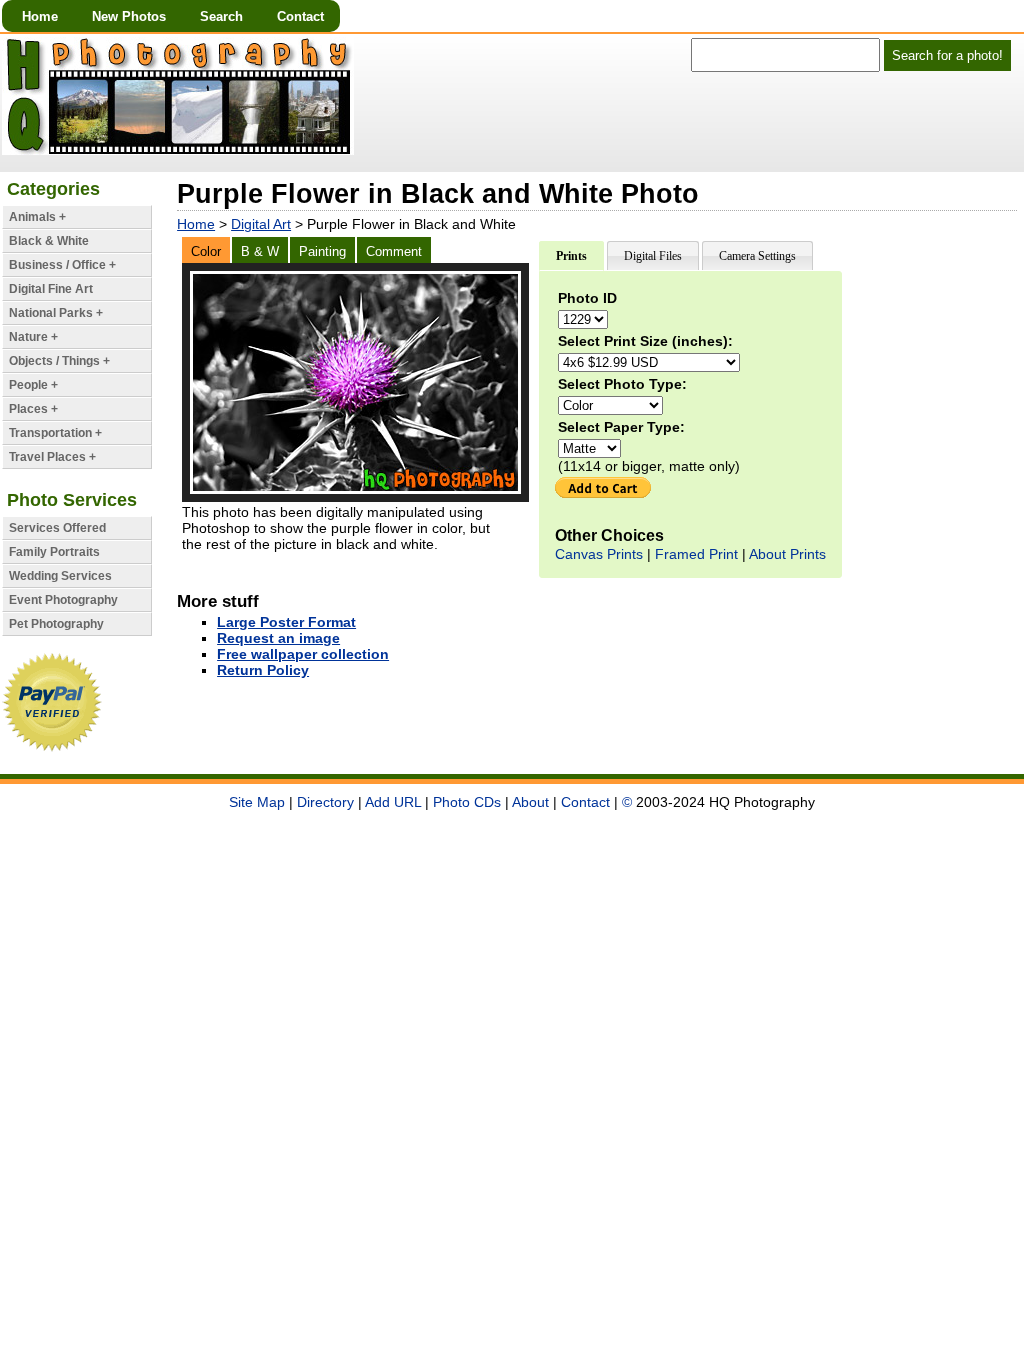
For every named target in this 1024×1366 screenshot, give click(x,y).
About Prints (787, 554)
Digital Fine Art (51, 289)
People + (33, 385)
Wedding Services (60, 576)
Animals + (37, 217)
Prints (571, 256)
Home (40, 16)
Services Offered (57, 528)
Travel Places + (52, 457)
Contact (300, 16)
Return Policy (263, 670)
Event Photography (63, 600)
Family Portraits (54, 552)
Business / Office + (62, 265)
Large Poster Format (286, 622)
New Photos (129, 16)
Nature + (33, 337)
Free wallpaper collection (303, 654)
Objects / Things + (59, 361)
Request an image (278, 638)
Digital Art (261, 224)
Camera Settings (757, 256)
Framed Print (696, 554)
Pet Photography (56, 624)
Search (221, 16)
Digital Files (653, 256)
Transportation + (55, 433)
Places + (33, 409)
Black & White (49, 241)
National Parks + (56, 313)
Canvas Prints (599, 554)
